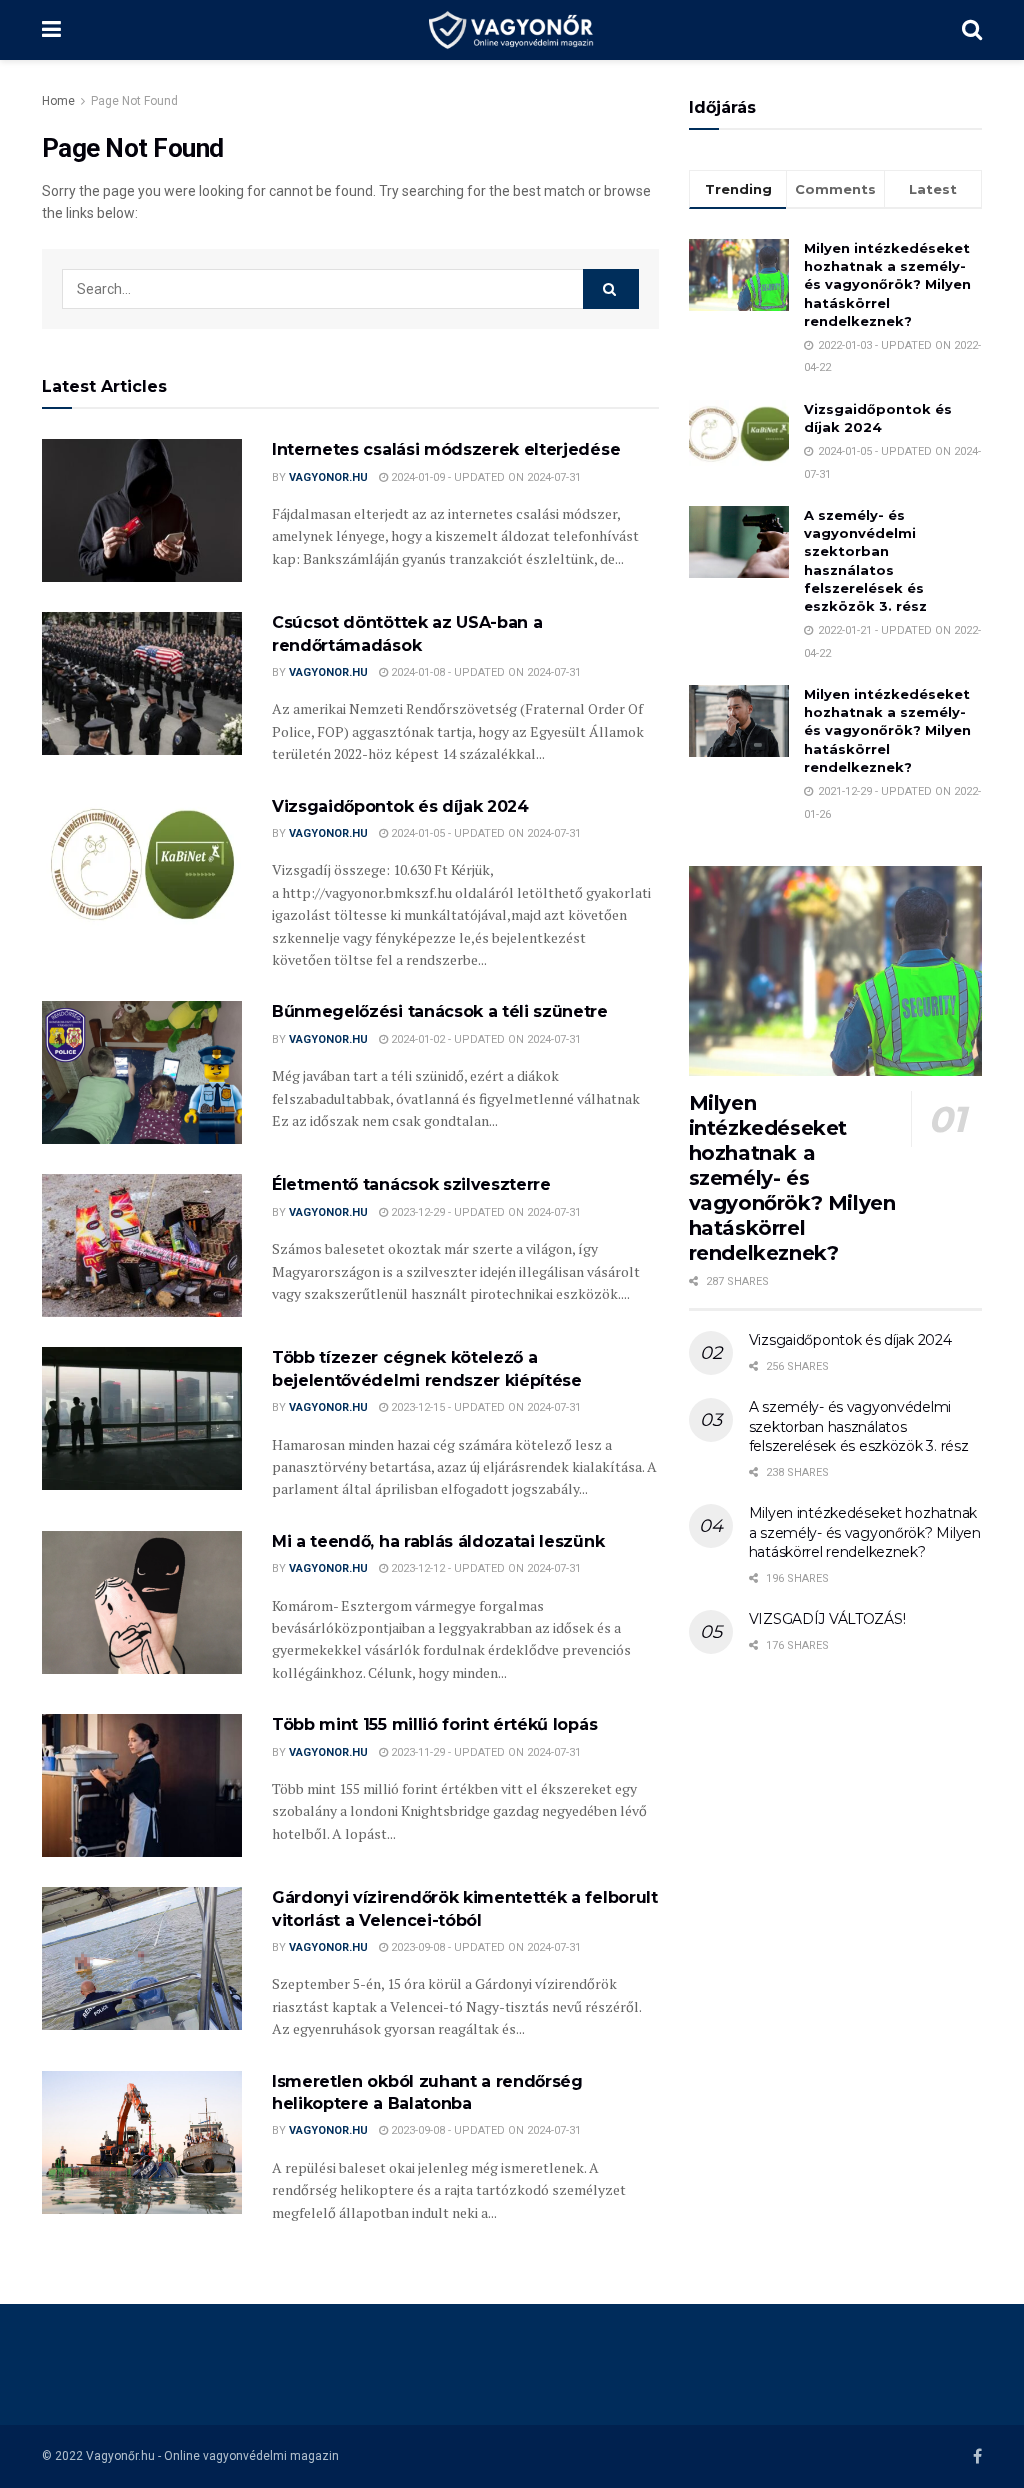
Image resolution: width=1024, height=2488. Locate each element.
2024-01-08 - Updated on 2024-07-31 (484, 672)
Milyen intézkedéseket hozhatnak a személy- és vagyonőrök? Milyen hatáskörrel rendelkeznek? (887, 284)
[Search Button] (611, 289)
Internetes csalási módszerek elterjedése (446, 449)
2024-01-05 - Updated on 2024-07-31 (484, 833)
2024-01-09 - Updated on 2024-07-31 (484, 477)
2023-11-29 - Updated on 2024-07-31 (484, 1752)
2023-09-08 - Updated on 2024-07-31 (484, 1947)
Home (58, 101)
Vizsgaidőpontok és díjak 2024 (400, 806)
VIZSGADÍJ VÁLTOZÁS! (827, 1619)
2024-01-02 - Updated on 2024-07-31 (484, 1039)
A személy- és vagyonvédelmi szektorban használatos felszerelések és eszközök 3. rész (859, 1426)
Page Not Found (134, 101)
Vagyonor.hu (328, 477)
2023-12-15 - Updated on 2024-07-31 (484, 1407)
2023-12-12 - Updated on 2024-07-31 (484, 1568)
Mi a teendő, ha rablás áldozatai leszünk (438, 1541)
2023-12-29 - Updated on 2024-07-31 (484, 1212)
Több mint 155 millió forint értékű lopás (434, 1724)
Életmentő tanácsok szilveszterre (411, 1184)
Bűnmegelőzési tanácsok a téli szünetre (440, 1011)
